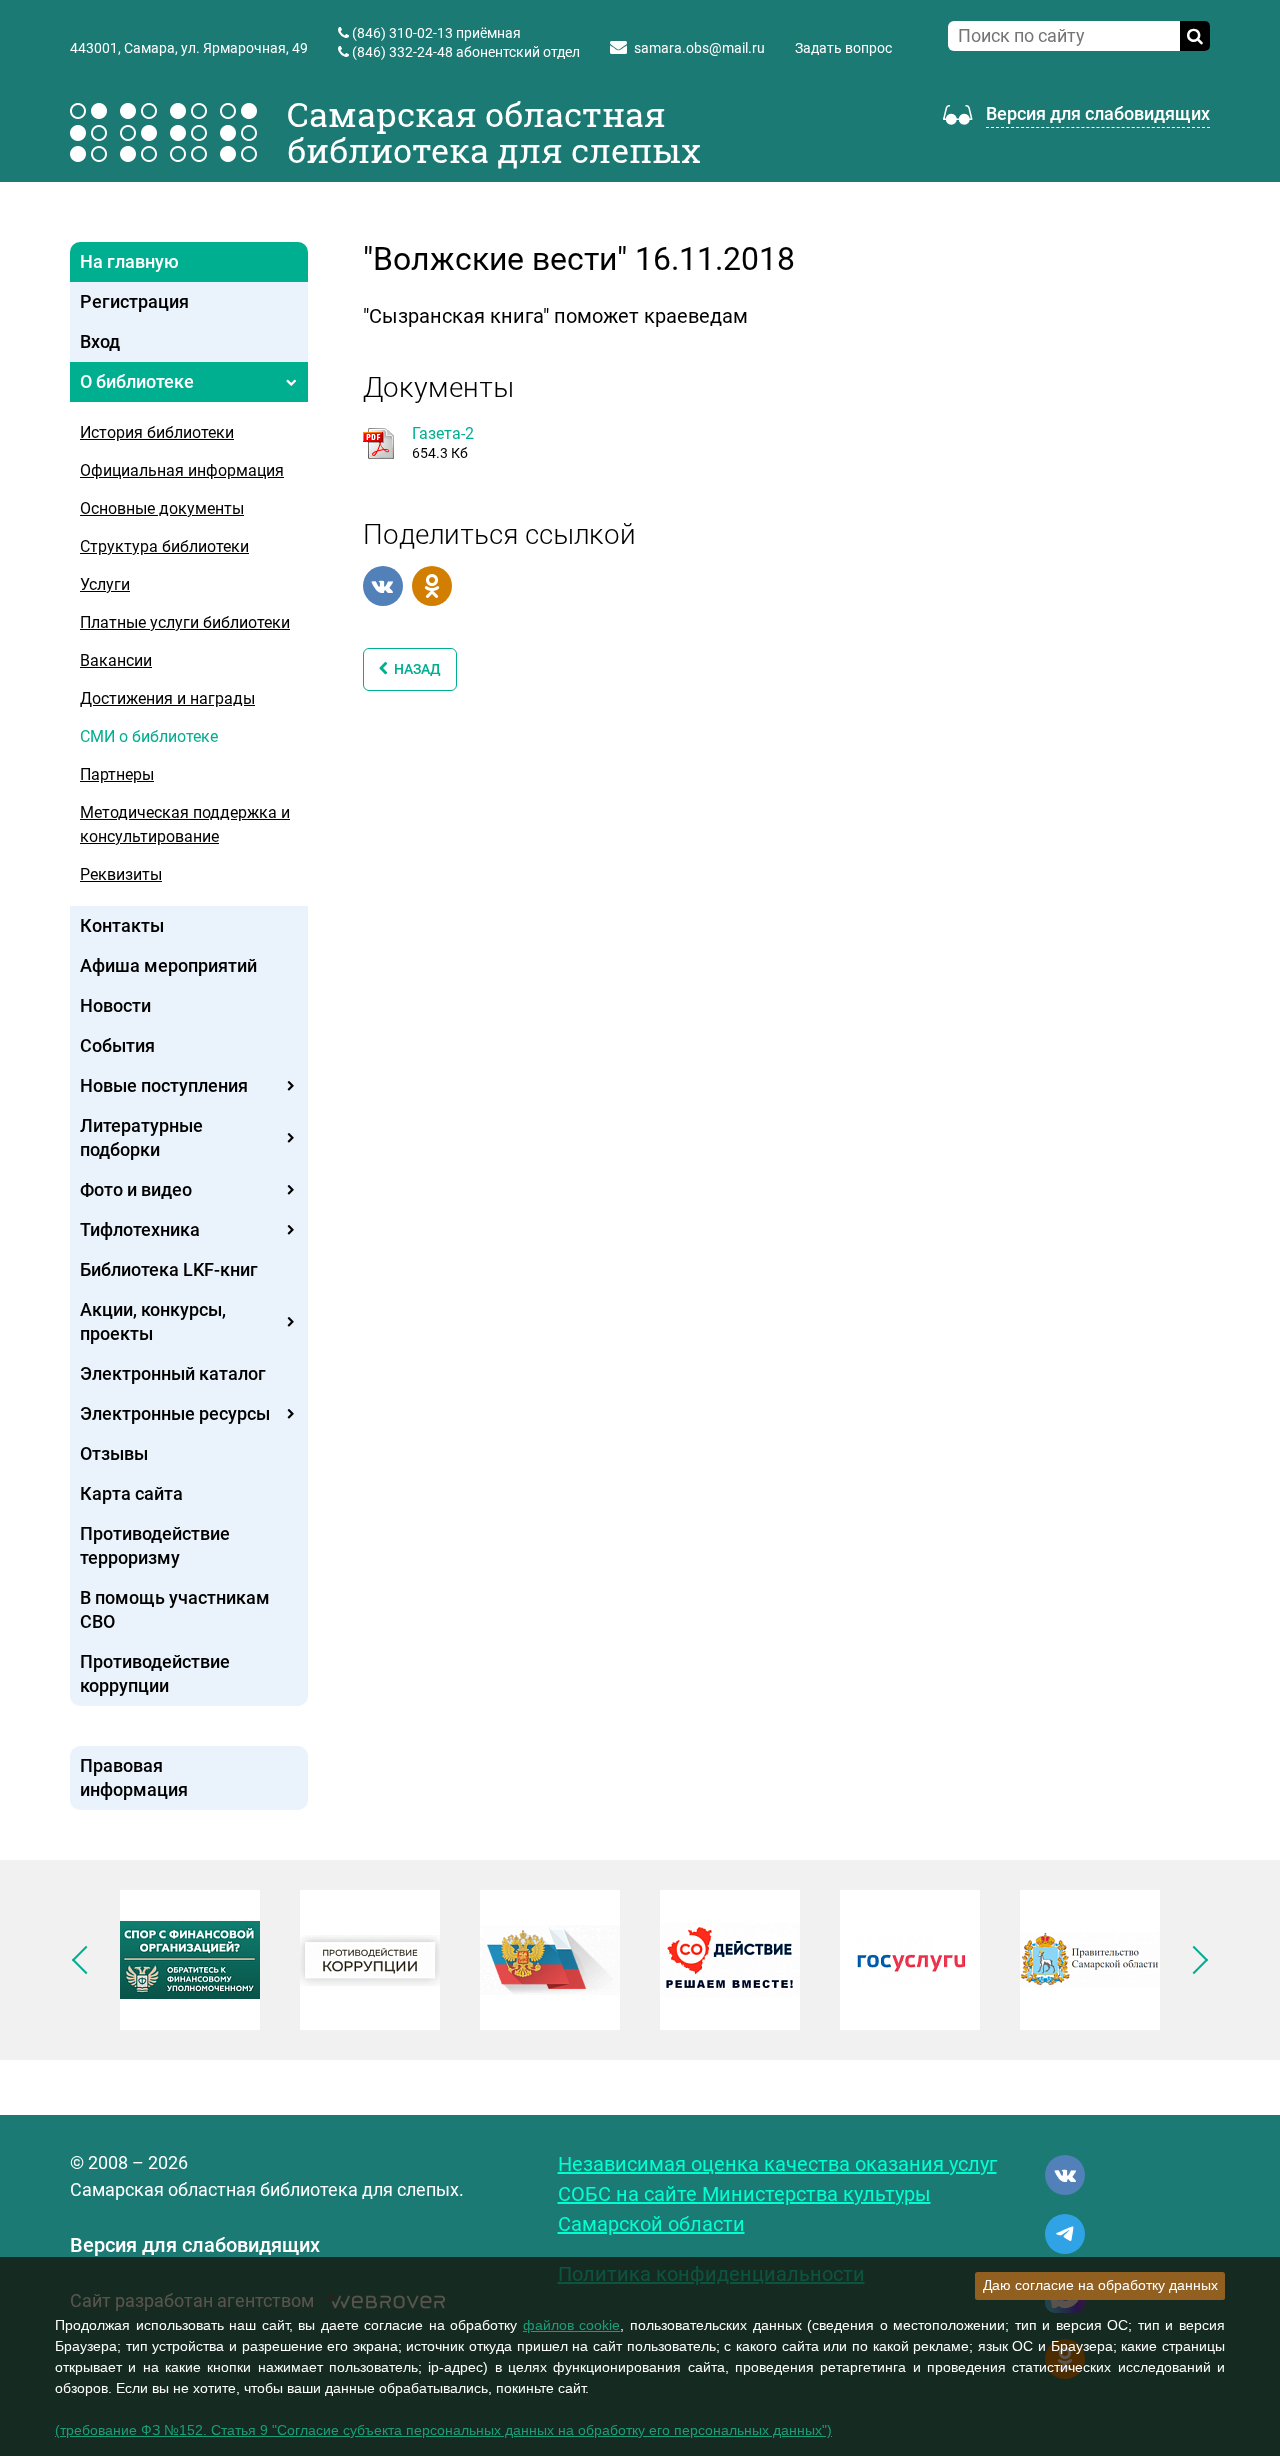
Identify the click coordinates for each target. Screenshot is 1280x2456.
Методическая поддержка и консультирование (185, 824)
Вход (100, 341)
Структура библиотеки (164, 546)
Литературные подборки (141, 1137)
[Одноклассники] (432, 586)
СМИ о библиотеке (149, 736)
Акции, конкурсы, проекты (153, 1321)
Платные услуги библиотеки (185, 622)
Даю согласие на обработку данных (1100, 2285)
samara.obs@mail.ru (699, 48)
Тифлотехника (140, 1229)
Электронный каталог (173, 1373)
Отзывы (114, 1453)
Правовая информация (134, 1777)
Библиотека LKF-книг (169, 1269)
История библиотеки (157, 432)
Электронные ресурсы (175, 1413)
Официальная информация (182, 470)
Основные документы (162, 508)
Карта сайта (131, 1493)
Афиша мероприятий (168, 965)
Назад (414, 669)
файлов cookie (572, 2325)
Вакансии (116, 660)
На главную (129, 261)
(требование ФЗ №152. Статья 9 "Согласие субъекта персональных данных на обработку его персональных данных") (443, 2430)
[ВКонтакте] (383, 586)
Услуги (105, 584)
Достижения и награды (167, 698)
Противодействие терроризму (155, 1545)
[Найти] (1195, 36)
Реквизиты (121, 874)
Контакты (122, 925)
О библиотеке (137, 381)
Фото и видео (136, 1189)
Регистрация (134, 301)
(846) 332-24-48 (402, 52)
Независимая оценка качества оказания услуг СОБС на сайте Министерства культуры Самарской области (777, 2194)
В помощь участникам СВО (175, 1609)
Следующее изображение (1194, 1960)
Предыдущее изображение (86, 1960)
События (117, 1045)
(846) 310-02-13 (402, 33)
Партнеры (117, 774)
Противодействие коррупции (155, 1673)
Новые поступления (164, 1085)
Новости (115, 1005)
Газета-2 (443, 433)
